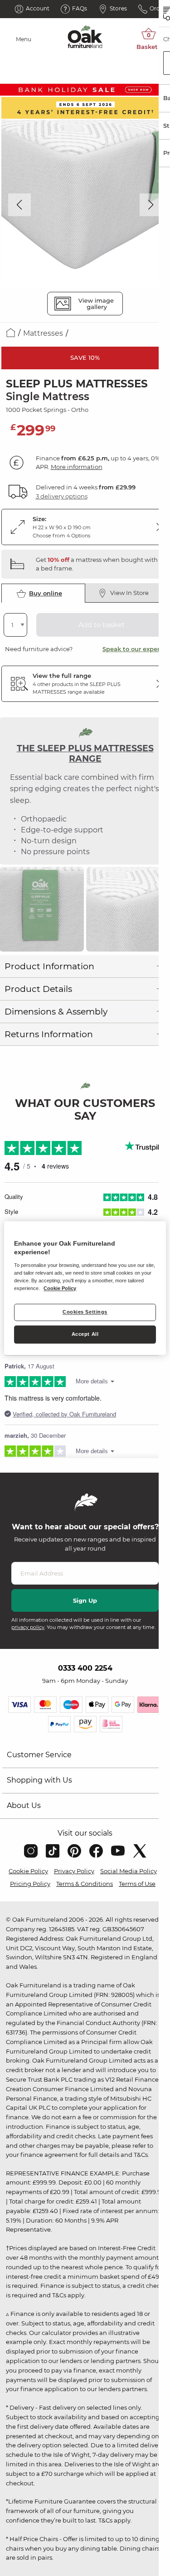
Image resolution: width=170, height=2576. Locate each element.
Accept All (85, 1334)
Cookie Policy (28, 1871)
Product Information (49, 966)
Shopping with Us (39, 1780)
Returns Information (49, 1034)
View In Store (129, 593)
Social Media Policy (129, 1871)
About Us (24, 1805)
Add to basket (102, 625)
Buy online (46, 593)
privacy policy (28, 1627)
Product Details (38, 989)
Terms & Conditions (85, 1884)
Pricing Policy (30, 1884)
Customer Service (39, 1755)
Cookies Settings (85, 1312)
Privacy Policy (74, 1871)
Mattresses (43, 333)
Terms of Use (137, 1884)
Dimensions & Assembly (56, 1012)
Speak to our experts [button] (134, 649)
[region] (85, 1288)
